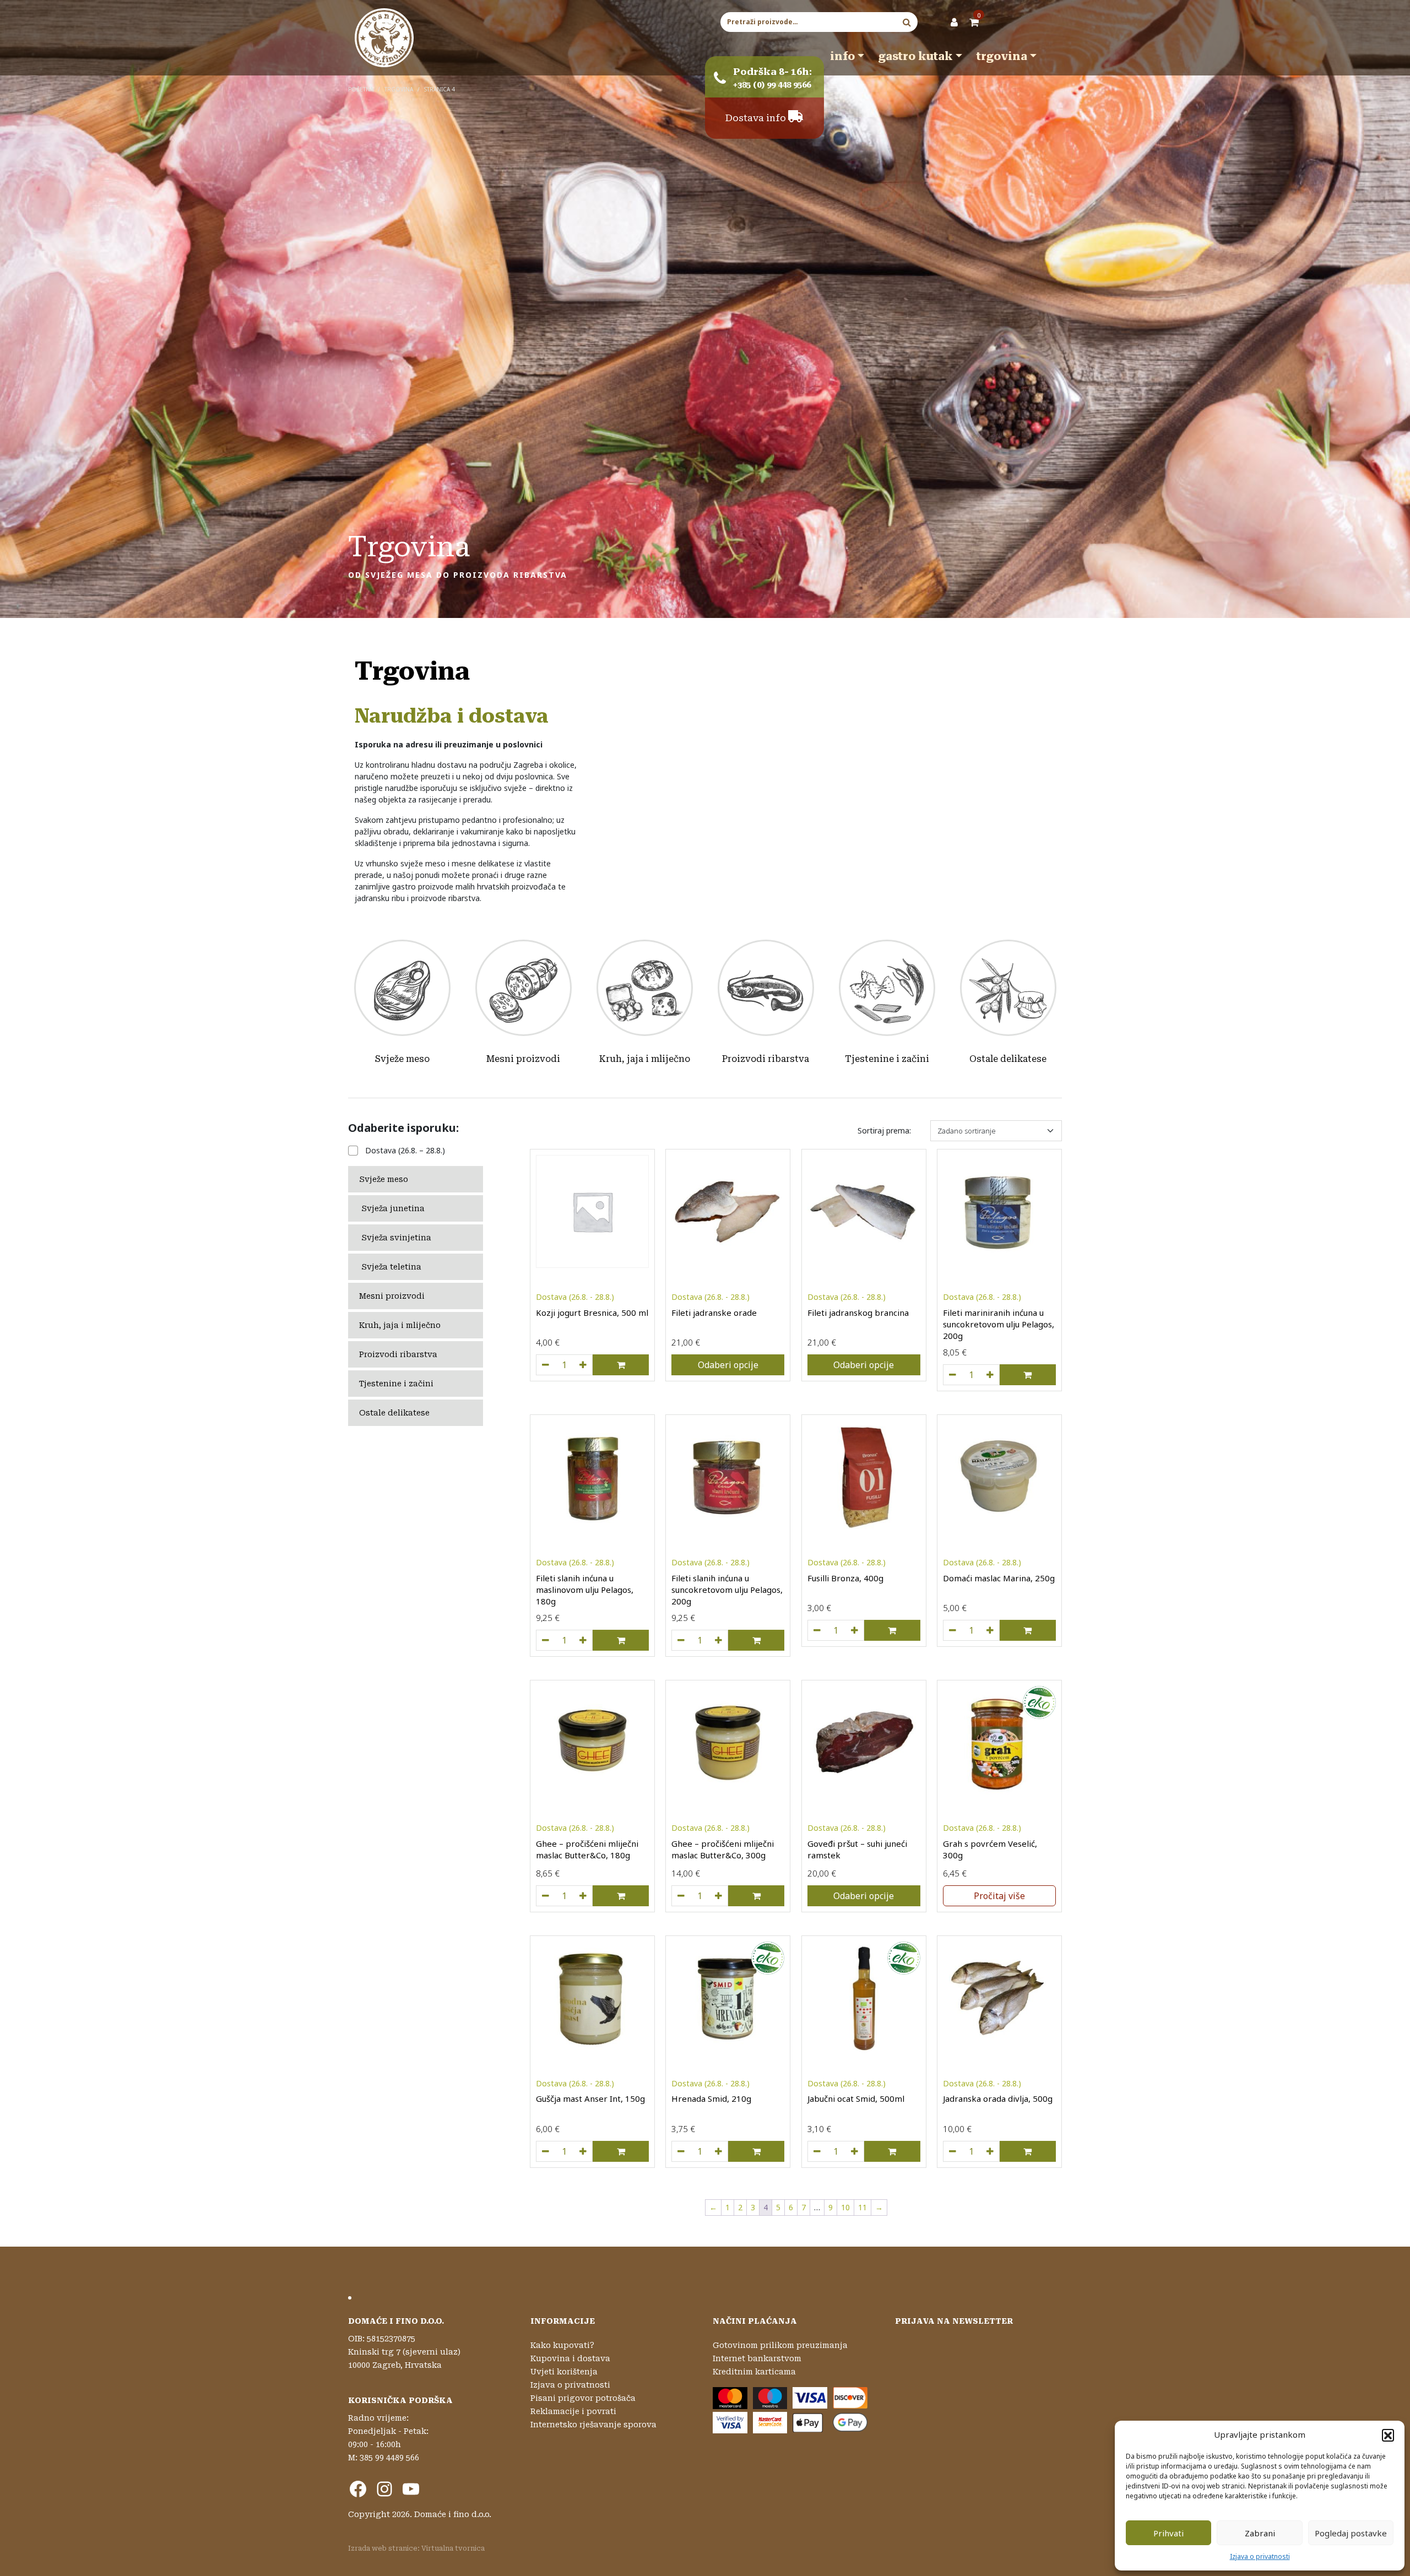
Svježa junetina (393, 1208)
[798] (545, 1896)
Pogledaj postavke (1351, 2533)
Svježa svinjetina (396, 1238)
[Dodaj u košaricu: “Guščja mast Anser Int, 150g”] (621, 2151)
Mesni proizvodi (523, 1059)
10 (845, 2207)
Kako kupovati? (562, 2345)
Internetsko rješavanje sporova (593, 2425)
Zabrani (1260, 2533)
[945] (952, 1630)
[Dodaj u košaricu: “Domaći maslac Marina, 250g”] (1028, 1630)
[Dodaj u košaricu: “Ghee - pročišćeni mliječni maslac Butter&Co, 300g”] (756, 1896)
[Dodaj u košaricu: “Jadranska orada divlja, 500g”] (1028, 2151)
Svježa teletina (391, 1267)
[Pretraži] (907, 22)
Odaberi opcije (728, 1365)
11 (863, 2207)
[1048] (817, 2151)
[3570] (545, 1365)
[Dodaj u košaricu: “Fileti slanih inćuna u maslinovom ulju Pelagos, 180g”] (621, 1640)
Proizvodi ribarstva (766, 1059)
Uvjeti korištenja (564, 2372)
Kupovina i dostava (570, 2358)
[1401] (952, 2151)
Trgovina (1002, 56)
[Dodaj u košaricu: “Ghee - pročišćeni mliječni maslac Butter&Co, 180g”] (621, 1896)
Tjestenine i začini (887, 1059)
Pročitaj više (999, 1896)
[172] (681, 1896)
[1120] (952, 1375)
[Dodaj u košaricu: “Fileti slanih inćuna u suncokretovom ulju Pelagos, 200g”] (756, 1640)
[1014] (817, 1630)
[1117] (681, 1640)
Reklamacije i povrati (573, 2411)
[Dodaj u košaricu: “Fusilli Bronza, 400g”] (892, 1630)
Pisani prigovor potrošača (583, 2398)
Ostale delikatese (1008, 1059)
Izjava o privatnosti (1260, 2556)
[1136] (545, 1640)
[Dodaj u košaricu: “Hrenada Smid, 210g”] (756, 2151)
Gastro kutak (916, 56)
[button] (1388, 2435)
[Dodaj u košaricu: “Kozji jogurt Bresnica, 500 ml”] (621, 1365)
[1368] (545, 2151)
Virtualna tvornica (453, 2548)
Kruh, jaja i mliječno (645, 1059)
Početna (361, 89)
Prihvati (1168, 2533)
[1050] (681, 2151)
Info (842, 56)
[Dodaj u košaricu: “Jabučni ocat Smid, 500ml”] (892, 2151)
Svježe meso (402, 1059)
